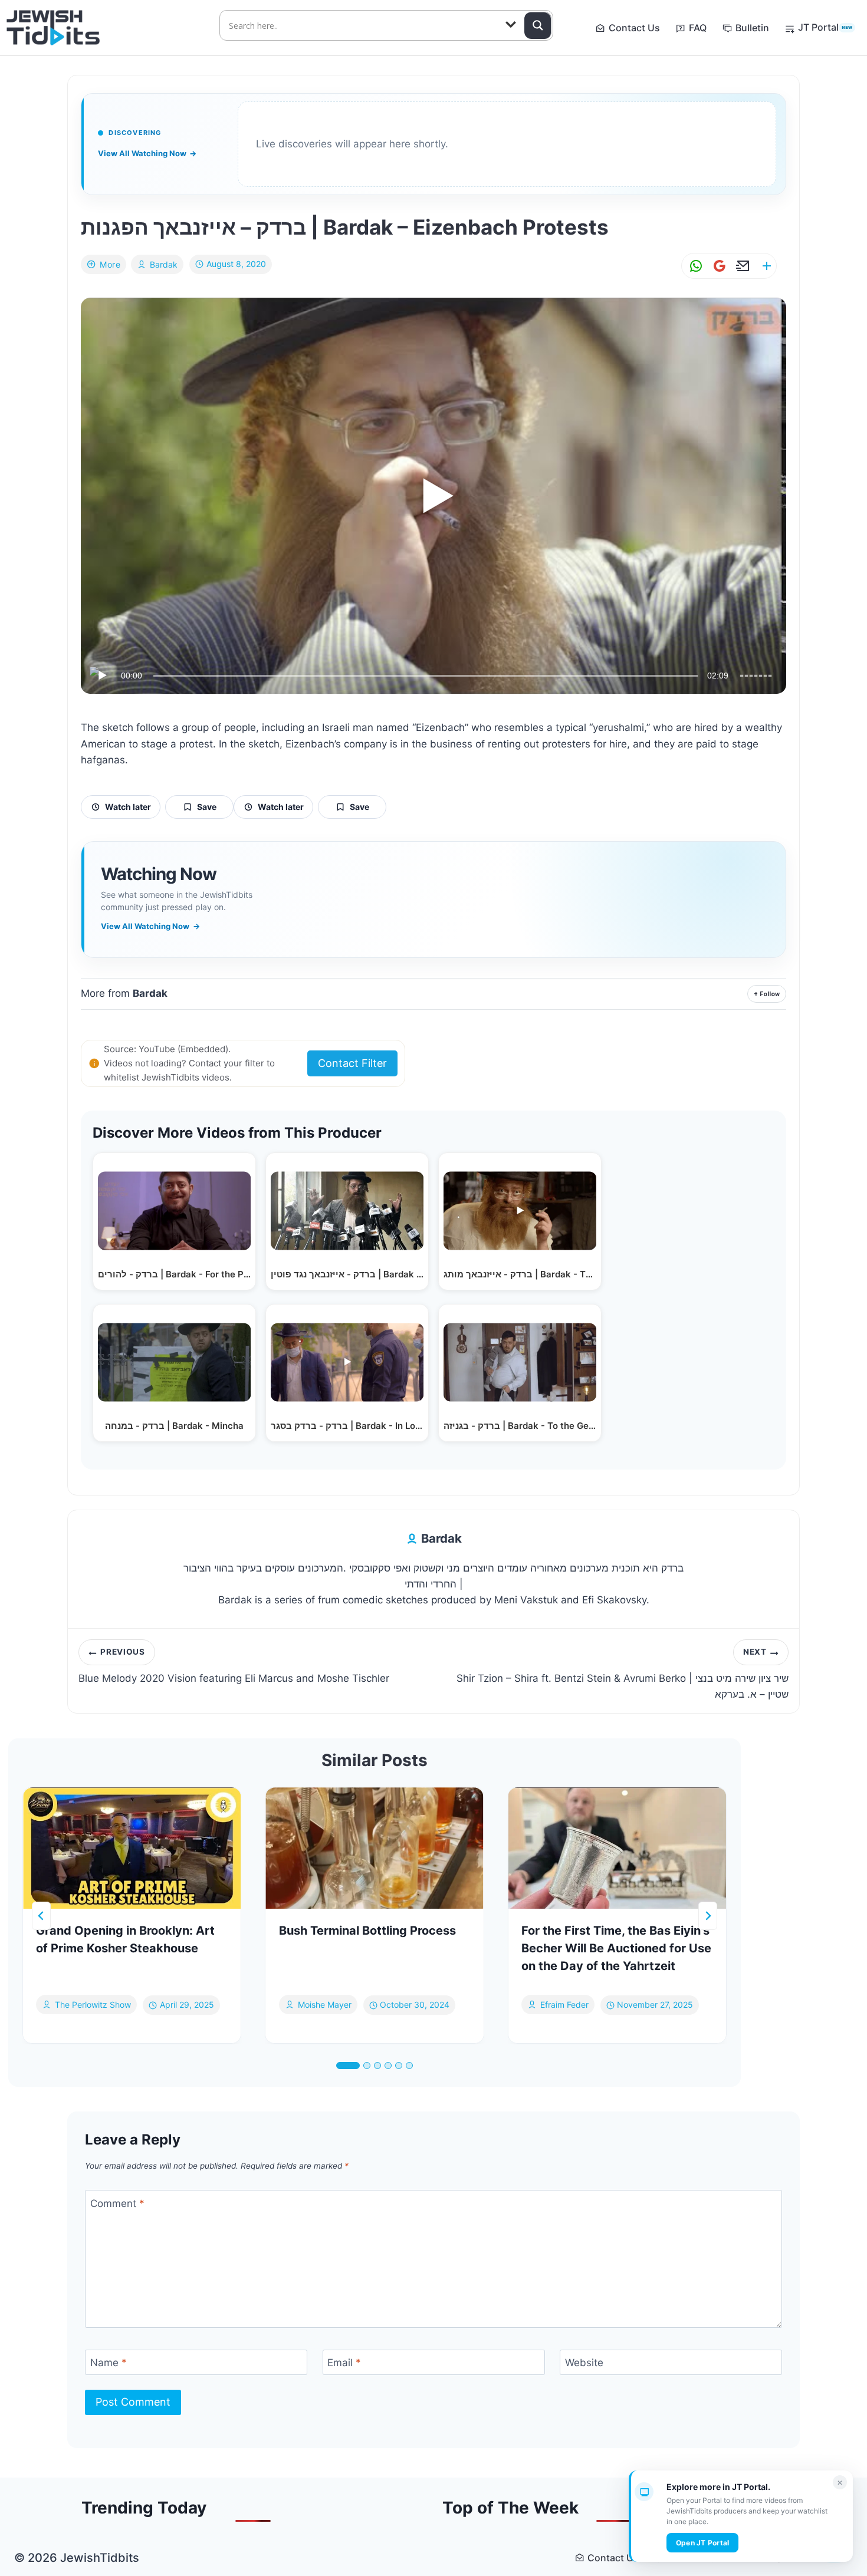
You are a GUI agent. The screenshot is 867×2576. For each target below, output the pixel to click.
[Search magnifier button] (538, 25)
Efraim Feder (564, 2005)
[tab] (348, 2066)
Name (109, 2363)
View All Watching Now (147, 153)
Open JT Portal (702, 2543)
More (110, 264)
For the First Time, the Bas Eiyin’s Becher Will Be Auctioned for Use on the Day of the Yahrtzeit (616, 1948)
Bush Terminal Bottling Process (367, 1931)
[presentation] (132, 1848)
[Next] (708, 1916)
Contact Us (634, 28)
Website (584, 2363)
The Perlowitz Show (93, 2005)
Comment (117, 2203)
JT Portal (825, 27)
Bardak (164, 264)
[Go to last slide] (41, 1916)
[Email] (741, 266)
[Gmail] (717, 266)
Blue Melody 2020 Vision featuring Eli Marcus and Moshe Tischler (234, 1665)
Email (344, 2363)
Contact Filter (352, 1063)
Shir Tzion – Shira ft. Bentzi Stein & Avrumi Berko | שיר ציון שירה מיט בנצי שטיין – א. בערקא (623, 1674)
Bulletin (752, 28)
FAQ (698, 28)
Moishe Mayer (325, 2005)
